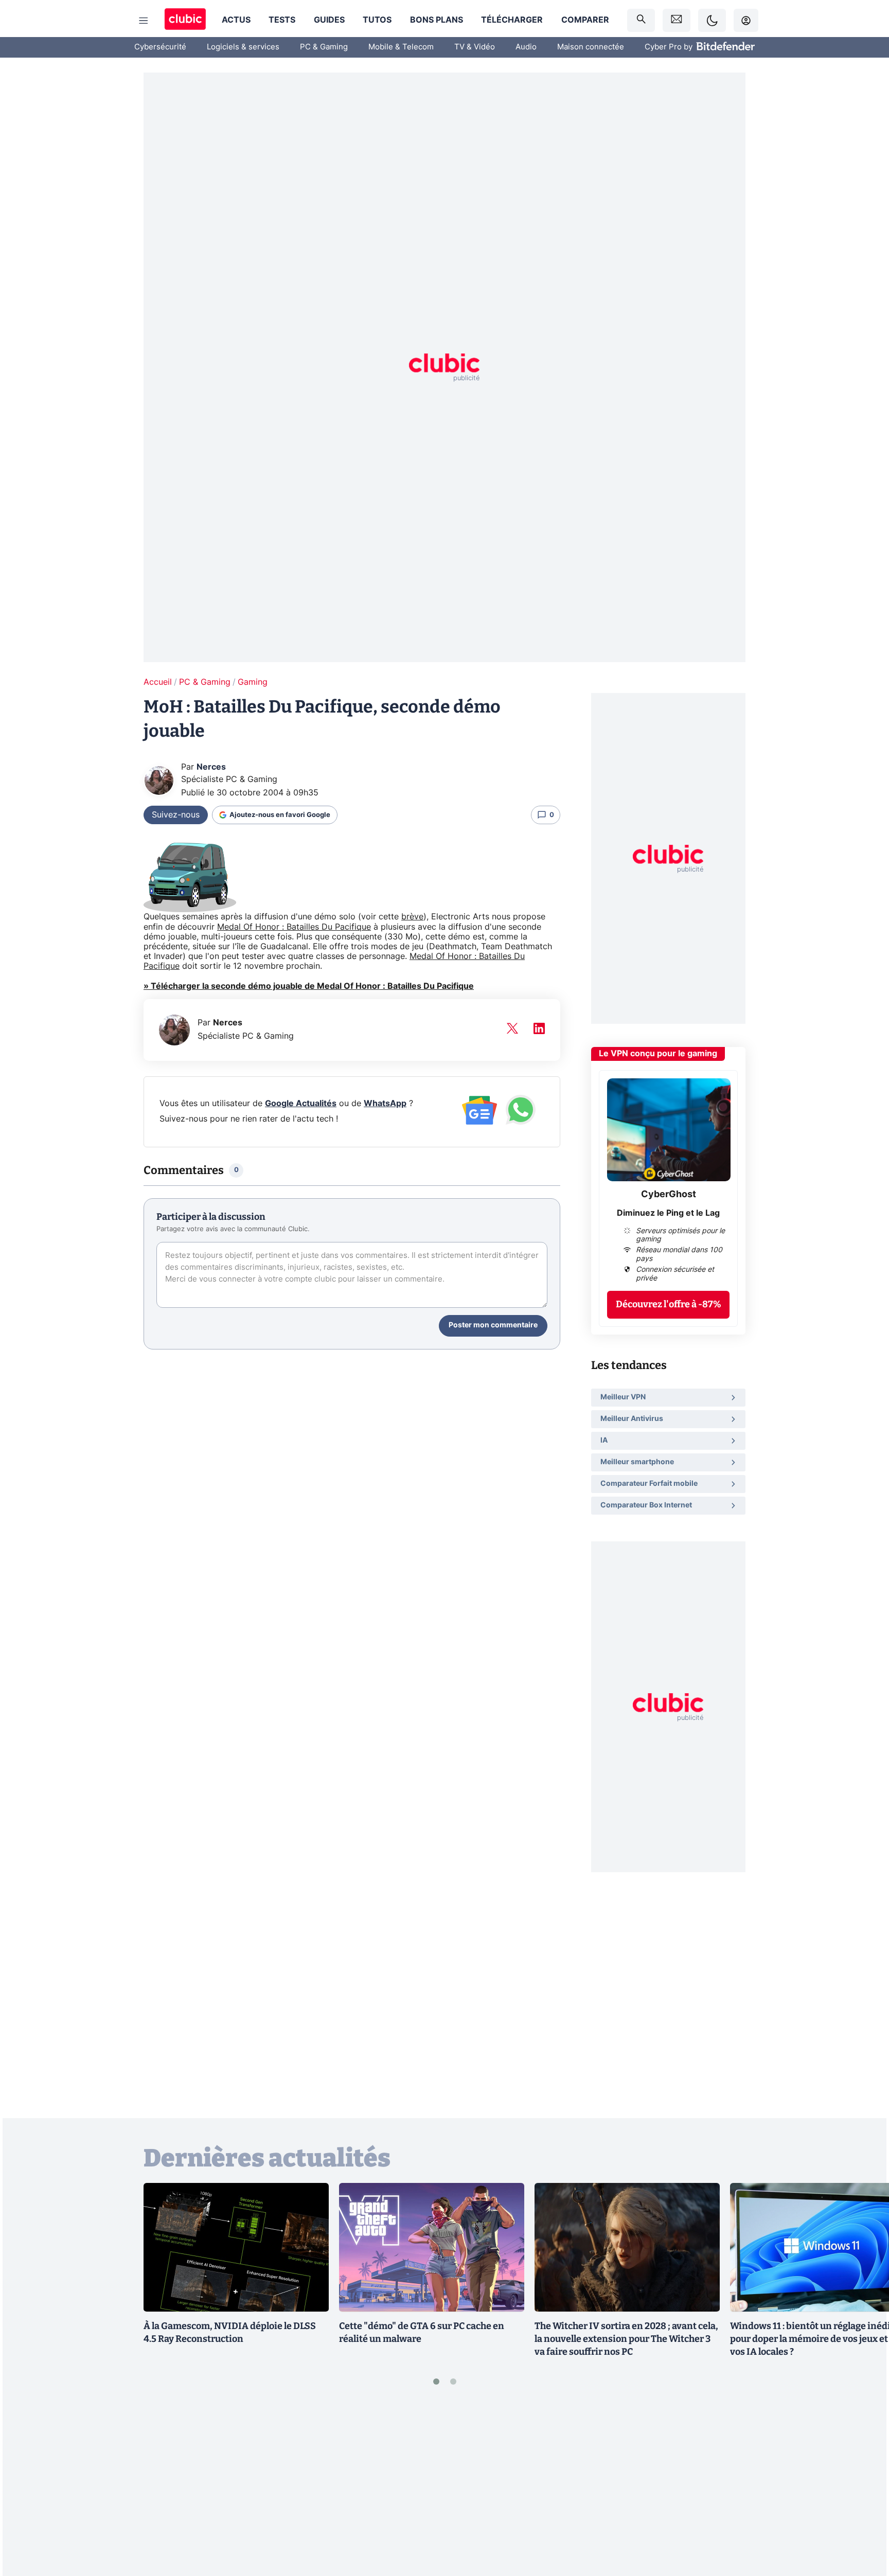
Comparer (585, 20)
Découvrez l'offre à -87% (669, 1304)
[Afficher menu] (144, 21)
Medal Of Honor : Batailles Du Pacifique (294, 927)
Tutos (377, 20)
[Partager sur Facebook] (863, 2488)
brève (412, 917)
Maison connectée (591, 47)
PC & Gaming (324, 47)
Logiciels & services (243, 47)
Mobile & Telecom (401, 47)
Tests (282, 20)
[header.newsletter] (677, 20)
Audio (526, 47)
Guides (329, 20)
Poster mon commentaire (493, 1325)
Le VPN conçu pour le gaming (658, 1054)
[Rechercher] (641, 20)
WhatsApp (385, 1104)
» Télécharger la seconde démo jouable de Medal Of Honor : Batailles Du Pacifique (309, 986)
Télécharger (512, 20)
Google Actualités (301, 1104)
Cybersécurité (160, 47)
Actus (236, 20)
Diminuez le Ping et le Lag (668, 1213)
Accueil (158, 682)
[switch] (712, 20)
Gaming (253, 682)
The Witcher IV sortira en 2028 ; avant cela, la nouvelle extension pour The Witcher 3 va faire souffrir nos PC (626, 2339)
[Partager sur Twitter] (863, 2522)
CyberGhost (669, 1195)
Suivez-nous (176, 815)
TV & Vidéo (475, 47)
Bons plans (437, 20)
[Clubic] (185, 20)
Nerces (211, 767)
